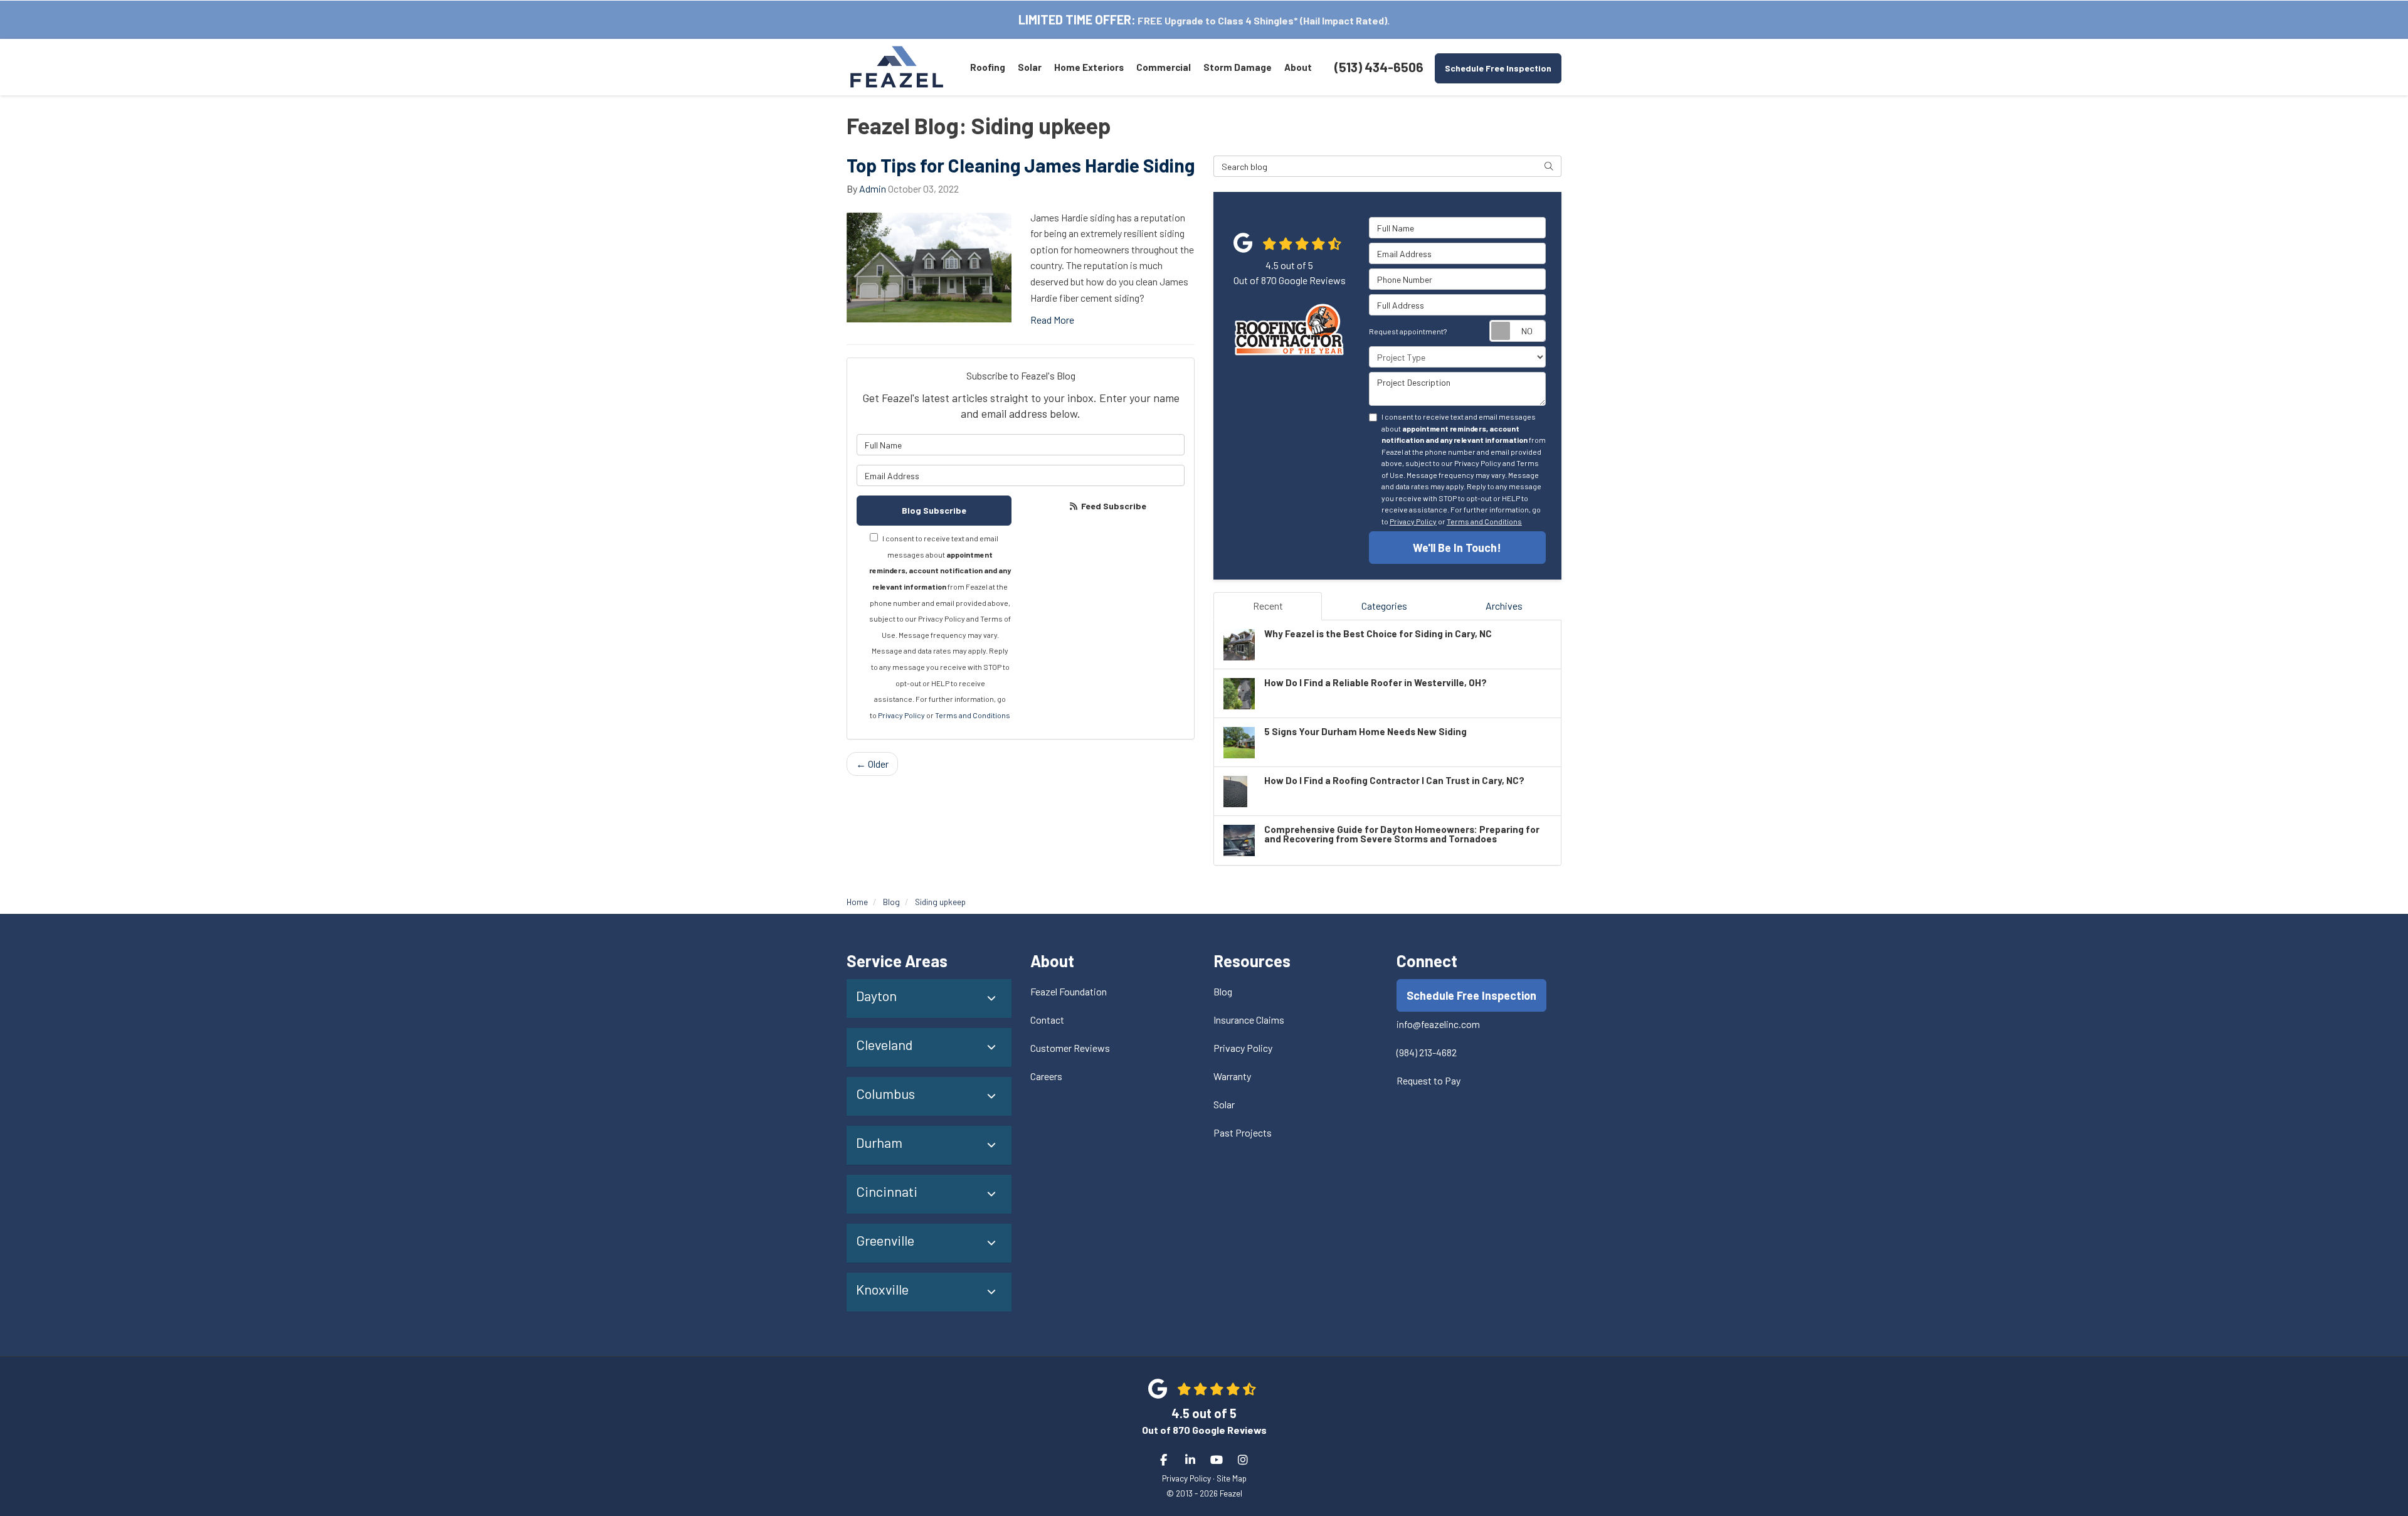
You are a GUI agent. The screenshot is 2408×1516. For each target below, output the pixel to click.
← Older (872, 764)
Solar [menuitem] (1030, 67)
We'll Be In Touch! (1457, 548)
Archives (1504, 606)
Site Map (1232, 1478)
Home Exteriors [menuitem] (1089, 67)
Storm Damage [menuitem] (1238, 67)
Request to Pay (1428, 1080)
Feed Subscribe (1113, 506)
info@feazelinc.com (1438, 1024)
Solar (1224, 1104)
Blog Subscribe (934, 510)
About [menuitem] (1298, 67)
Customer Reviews (1070, 1048)
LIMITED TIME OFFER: (1077, 19)
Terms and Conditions (973, 715)
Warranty (1232, 1076)
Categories (1384, 606)
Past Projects (1243, 1132)
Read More (1052, 320)
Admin (873, 188)
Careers (1046, 1076)
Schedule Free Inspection (1498, 68)
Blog (1223, 991)
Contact (1047, 1020)
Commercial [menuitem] (1164, 67)
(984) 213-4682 (1427, 1052)
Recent (1268, 606)
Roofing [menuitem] (988, 67)
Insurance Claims (1249, 1020)
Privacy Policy (901, 715)
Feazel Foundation (1069, 991)
